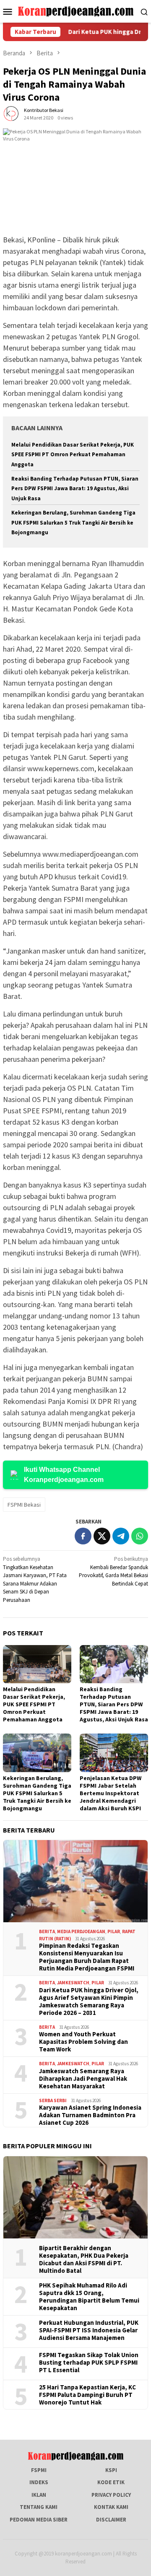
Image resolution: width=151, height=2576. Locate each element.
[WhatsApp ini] (140, 1536)
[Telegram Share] (121, 1536)
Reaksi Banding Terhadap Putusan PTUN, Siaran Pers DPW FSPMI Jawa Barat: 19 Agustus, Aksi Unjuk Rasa (75, 489)
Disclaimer (111, 2520)
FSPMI (39, 2470)
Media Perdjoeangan (81, 1931)
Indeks (39, 2482)
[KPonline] (76, 11)
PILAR (114, 1931)
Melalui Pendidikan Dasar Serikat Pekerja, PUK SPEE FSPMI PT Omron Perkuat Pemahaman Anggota (73, 455)
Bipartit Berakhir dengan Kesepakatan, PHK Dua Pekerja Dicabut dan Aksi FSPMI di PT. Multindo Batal (84, 2259)
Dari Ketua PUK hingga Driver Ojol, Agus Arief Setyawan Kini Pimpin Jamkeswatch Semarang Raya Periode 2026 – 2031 (89, 2002)
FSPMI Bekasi (24, 1505)
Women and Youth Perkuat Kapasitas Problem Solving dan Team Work (83, 2042)
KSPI (111, 2470)
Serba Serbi (53, 2100)
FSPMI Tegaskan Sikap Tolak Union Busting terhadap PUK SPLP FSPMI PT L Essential (89, 2363)
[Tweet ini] (102, 1536)
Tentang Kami (39, 2507)
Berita (47, 1931)
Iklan (39, 2495)
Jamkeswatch (73, 1983)
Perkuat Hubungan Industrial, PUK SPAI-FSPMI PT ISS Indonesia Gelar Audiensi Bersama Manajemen (89, 2330)
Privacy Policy (111, 2495)
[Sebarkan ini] (83, 1536)
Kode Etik (111, 2482)
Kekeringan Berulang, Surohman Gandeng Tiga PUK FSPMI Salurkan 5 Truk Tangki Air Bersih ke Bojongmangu (73, 522)
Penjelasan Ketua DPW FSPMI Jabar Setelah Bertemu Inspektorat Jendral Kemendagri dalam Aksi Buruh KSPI (111, 1793)
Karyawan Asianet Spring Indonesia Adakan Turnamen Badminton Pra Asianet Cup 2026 (90, 2115)
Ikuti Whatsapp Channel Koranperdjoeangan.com (64, 1475)
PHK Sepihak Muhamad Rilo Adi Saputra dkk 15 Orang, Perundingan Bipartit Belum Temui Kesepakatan (89, 2297)
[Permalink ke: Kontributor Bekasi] (11, 113)
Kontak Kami (111, 2507)
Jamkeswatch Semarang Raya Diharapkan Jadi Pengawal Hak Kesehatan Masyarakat (83, 2079)
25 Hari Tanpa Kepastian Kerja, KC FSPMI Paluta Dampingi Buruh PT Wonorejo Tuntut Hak (87, 2395)
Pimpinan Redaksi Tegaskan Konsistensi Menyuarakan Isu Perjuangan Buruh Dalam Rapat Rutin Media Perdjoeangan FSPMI (87, 1957)
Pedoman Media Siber (39, 2520)
